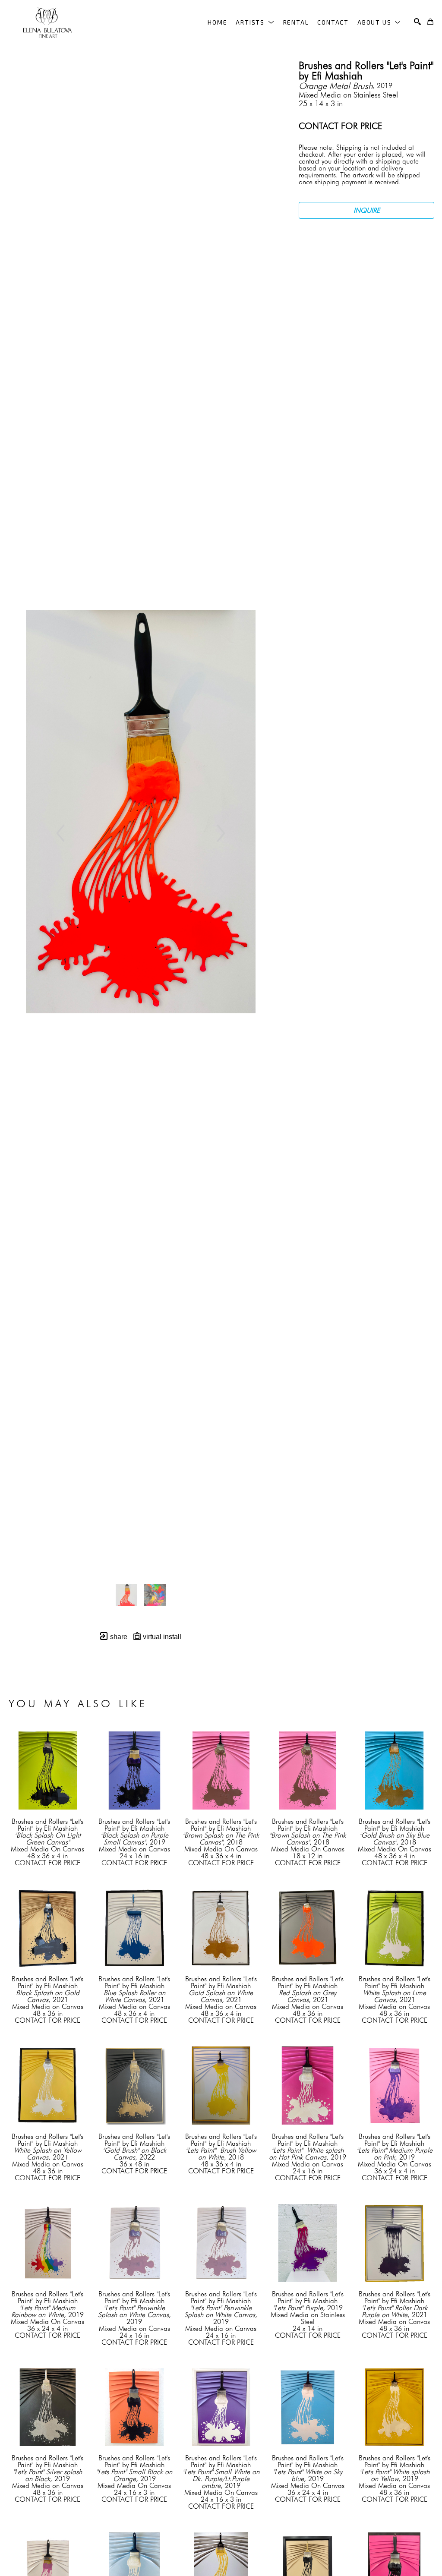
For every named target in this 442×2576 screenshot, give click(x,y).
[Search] (417, 22)
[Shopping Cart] (430, 22)
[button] (255, 22)
